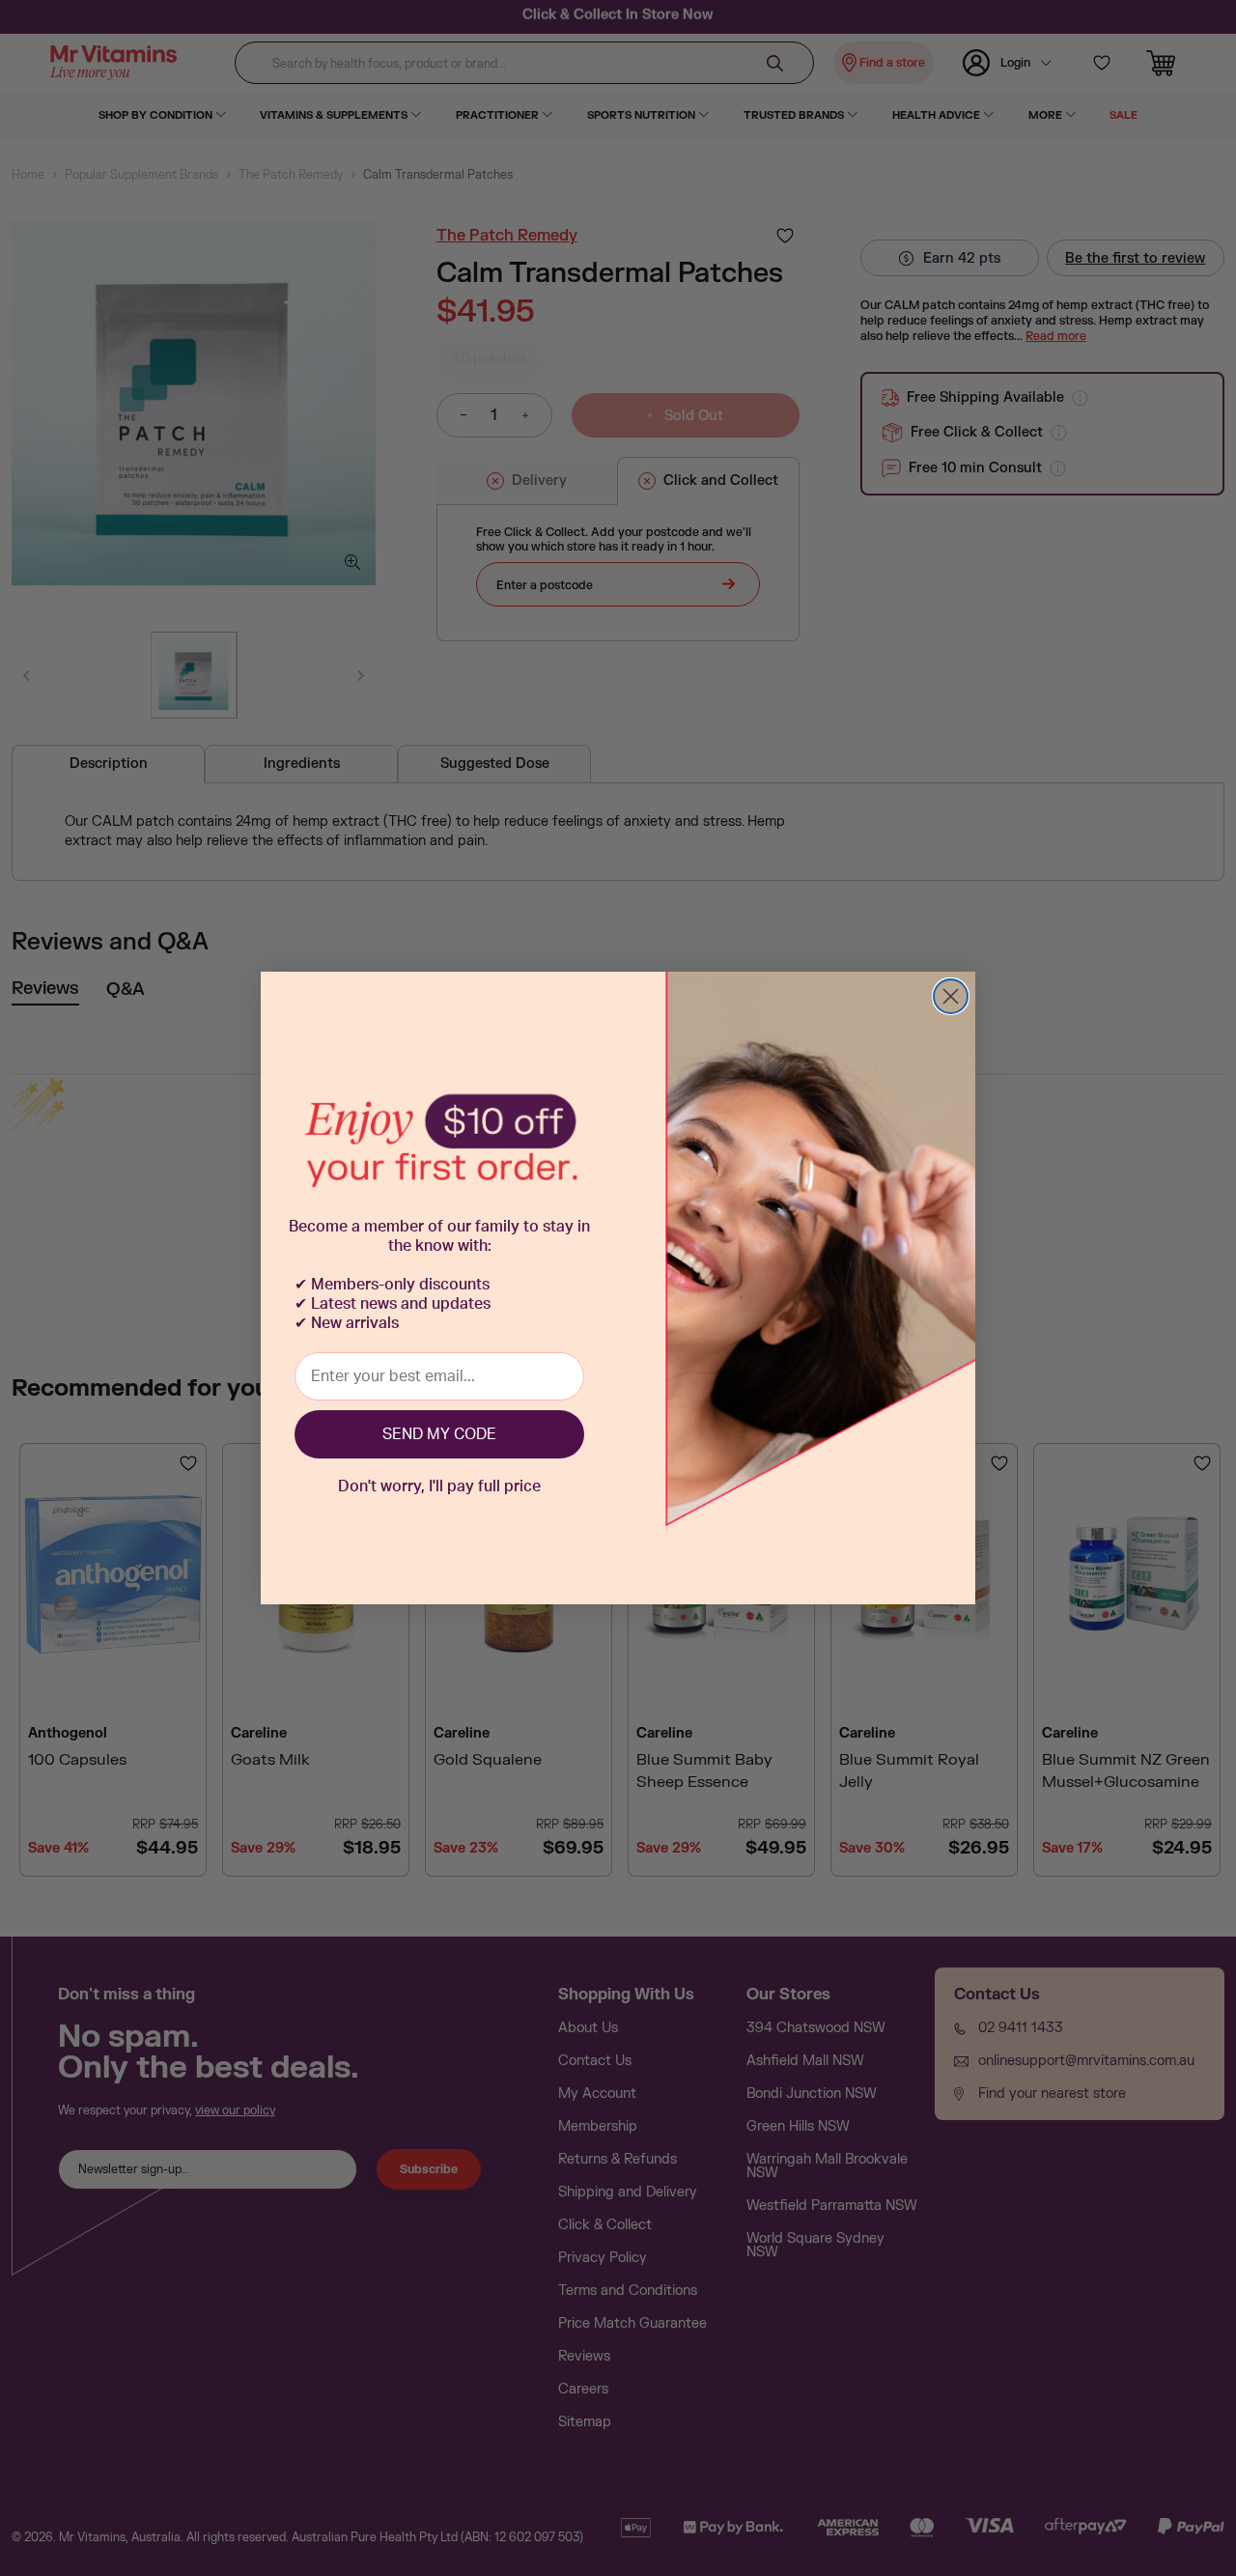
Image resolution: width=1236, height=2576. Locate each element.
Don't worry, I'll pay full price (439, 1486)
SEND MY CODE (439, 1434)
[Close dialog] (951, 996)
